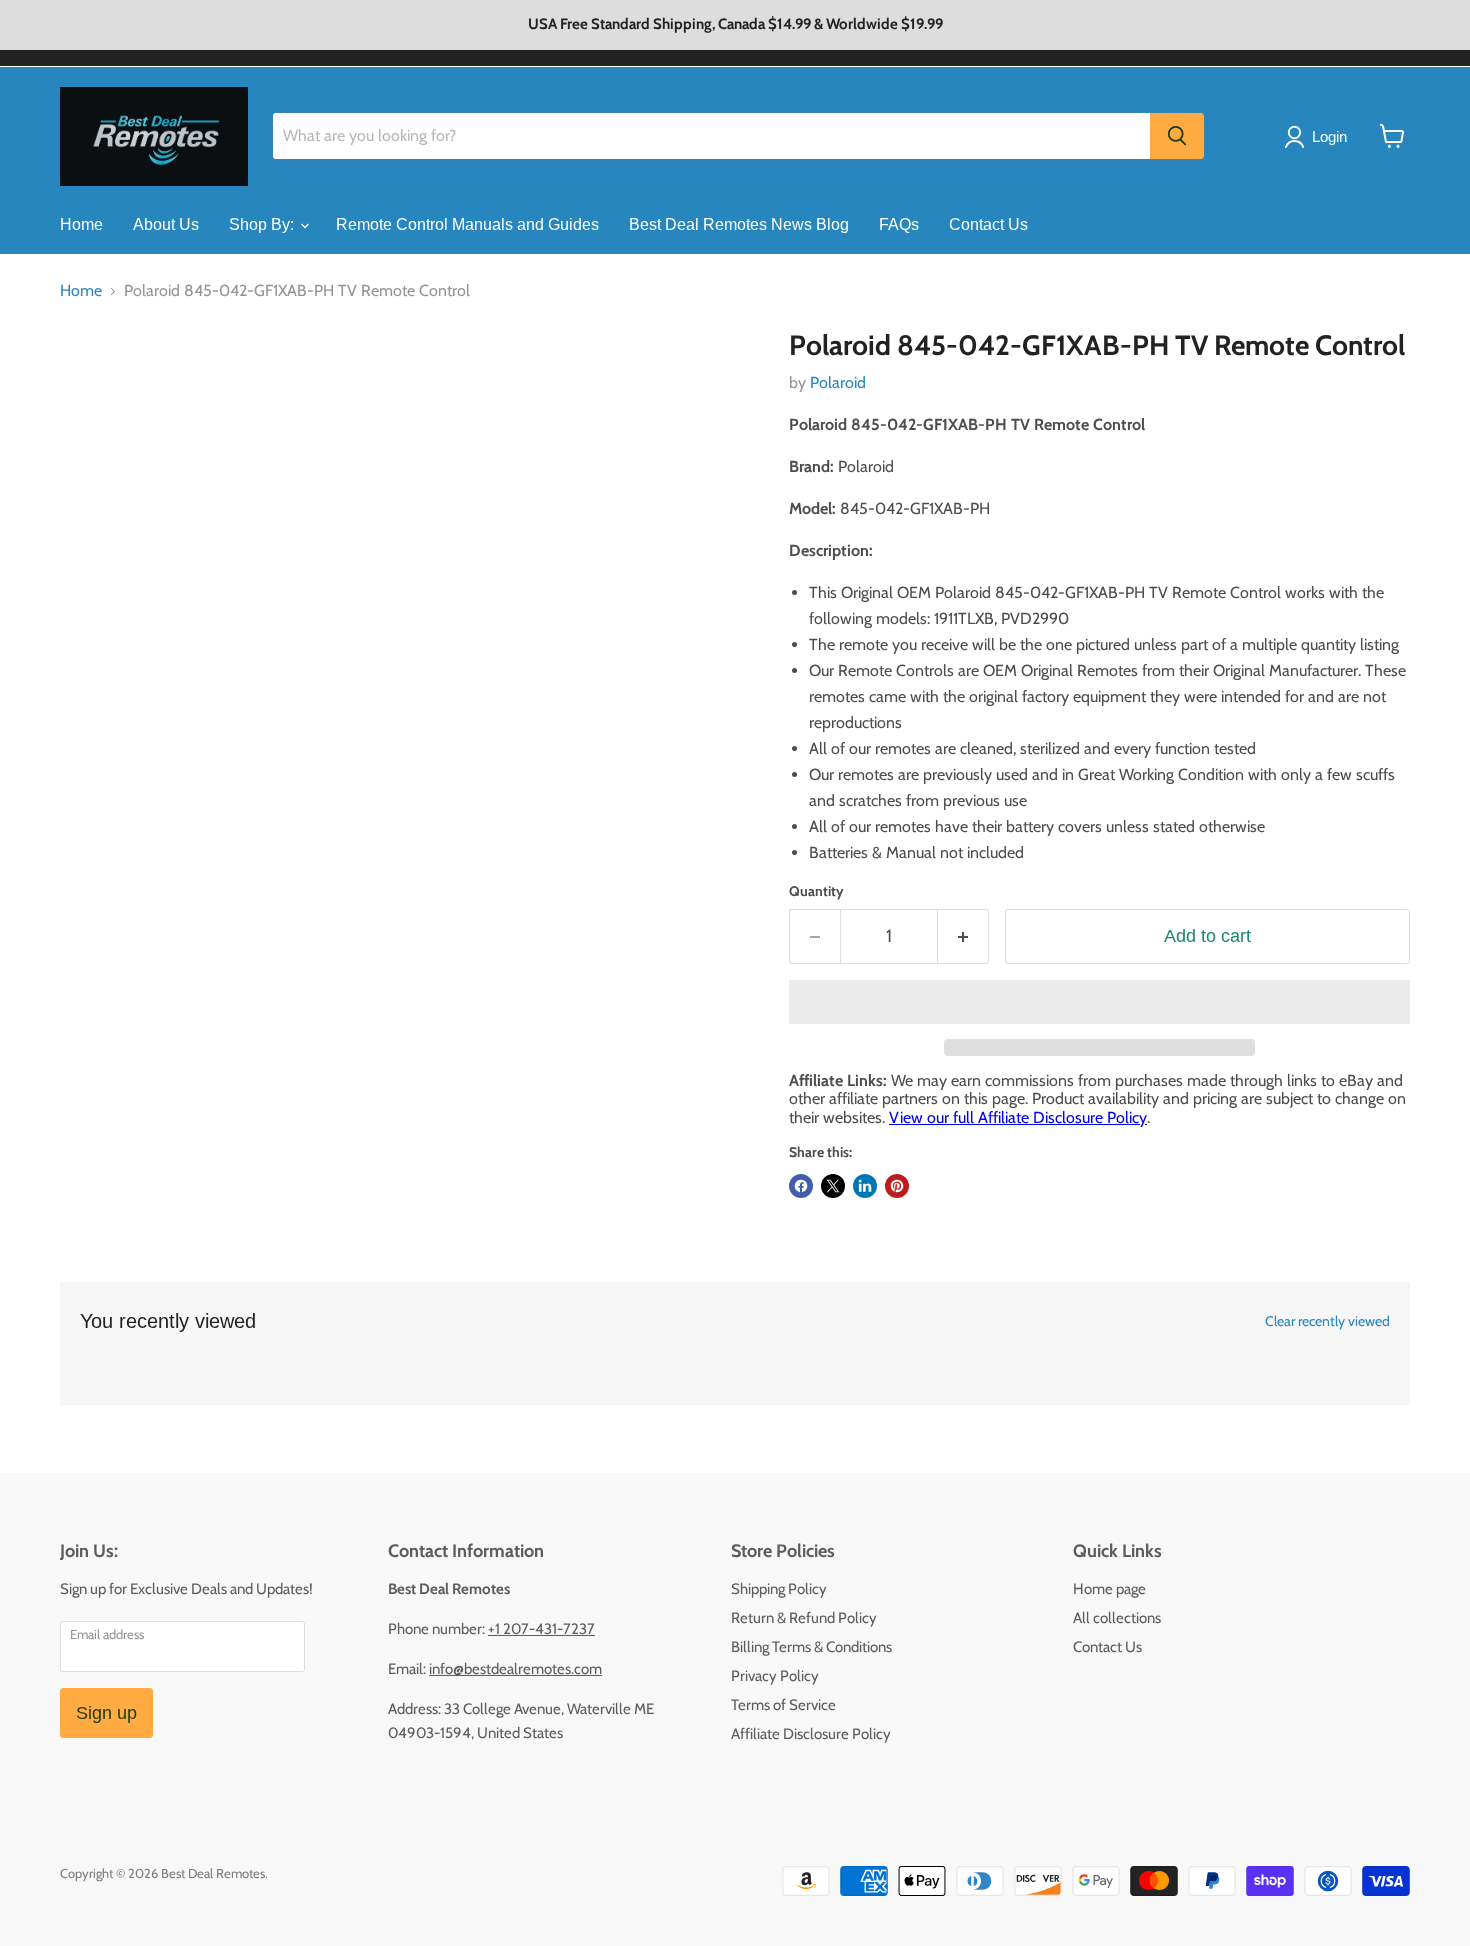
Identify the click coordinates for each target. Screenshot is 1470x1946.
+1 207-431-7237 (541, 1629)
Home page (1109, 1589)
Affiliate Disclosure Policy (811, 1734)
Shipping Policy (779, 1589)
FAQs (899, 224)
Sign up (106, 1713)
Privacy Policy (775, 1676)
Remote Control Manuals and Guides (467, 224)
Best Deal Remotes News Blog (739, 224)
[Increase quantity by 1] (963, 936)
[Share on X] (833, 1186)
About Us (166, 224)
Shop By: (263, 224)
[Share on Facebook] (801, 1186)
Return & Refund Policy (804, 1618)
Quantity (816, 891)
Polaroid (838, 382)
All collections (1117, 1618)
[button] (1099, 1002)
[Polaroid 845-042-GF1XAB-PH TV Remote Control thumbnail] (97, 386)
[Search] (1177, 136)
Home (81, 224)
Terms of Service (783, 1705)
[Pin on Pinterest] (897, 1186)
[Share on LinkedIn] (865, 1186)
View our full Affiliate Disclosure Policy (1018, 1117)
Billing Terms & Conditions (811, 1647)
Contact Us (988, 224)
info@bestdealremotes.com (515, 1669)
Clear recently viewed (1327, 1321)
